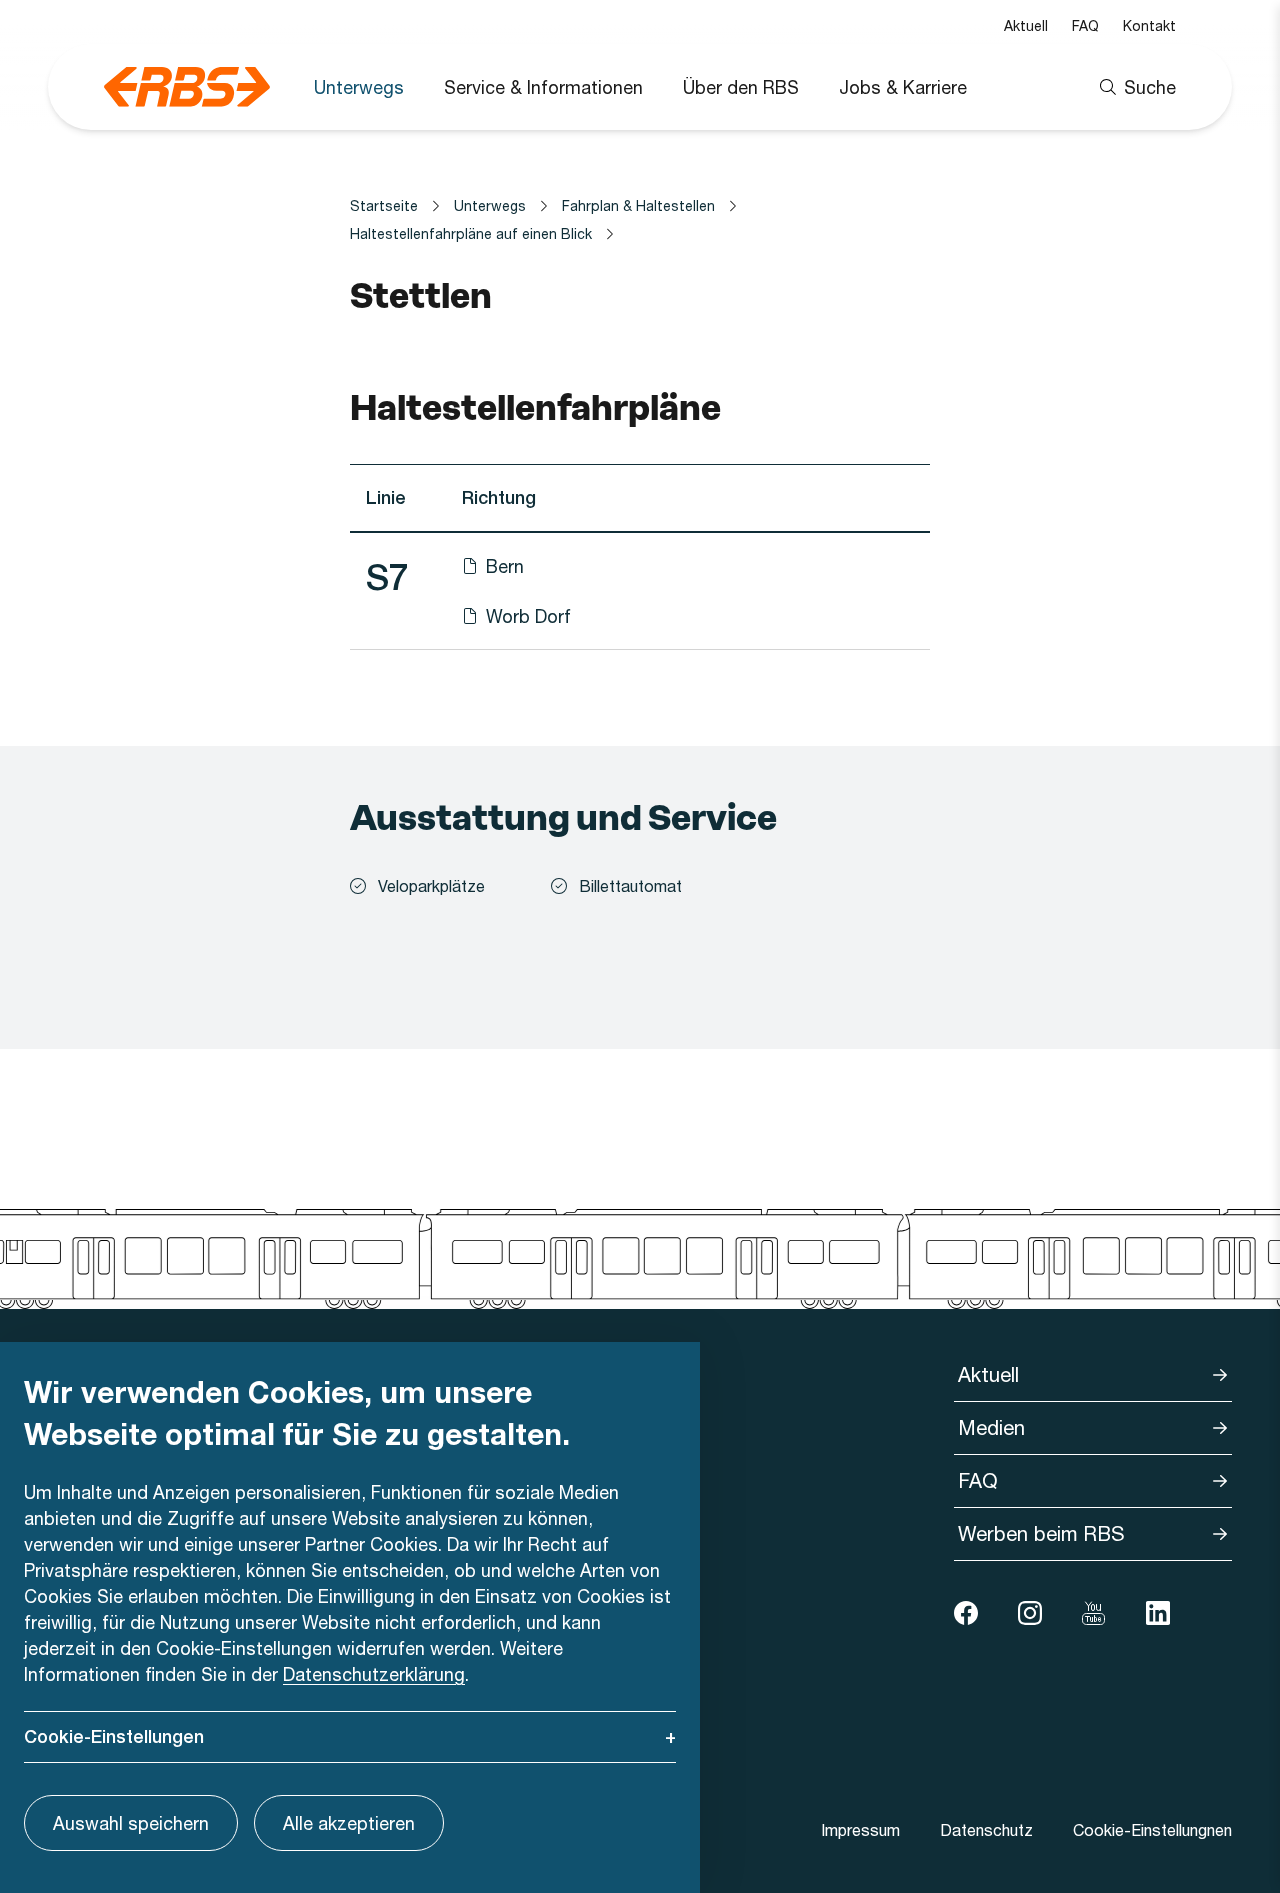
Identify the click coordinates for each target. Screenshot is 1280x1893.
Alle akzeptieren (349, 1823)
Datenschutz (986, 1829)
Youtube (1094, 1613)
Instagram (1030, 1613)
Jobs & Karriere (903, 87)
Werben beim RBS (1041, 1533)
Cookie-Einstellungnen (1152, 1829)
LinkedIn (1158, 1613)
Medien (991, 1427)
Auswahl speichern (131, 1823)
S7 (387, 577)
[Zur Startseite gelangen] (187, 87)
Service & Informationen (543, 87)
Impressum (860, 1829)
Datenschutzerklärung (374, 1674)
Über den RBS (741, 87)
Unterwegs (359, 87)
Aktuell (1026, 25)
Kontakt (1149, 25)
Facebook (966, 1613)
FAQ (1085, 25)
